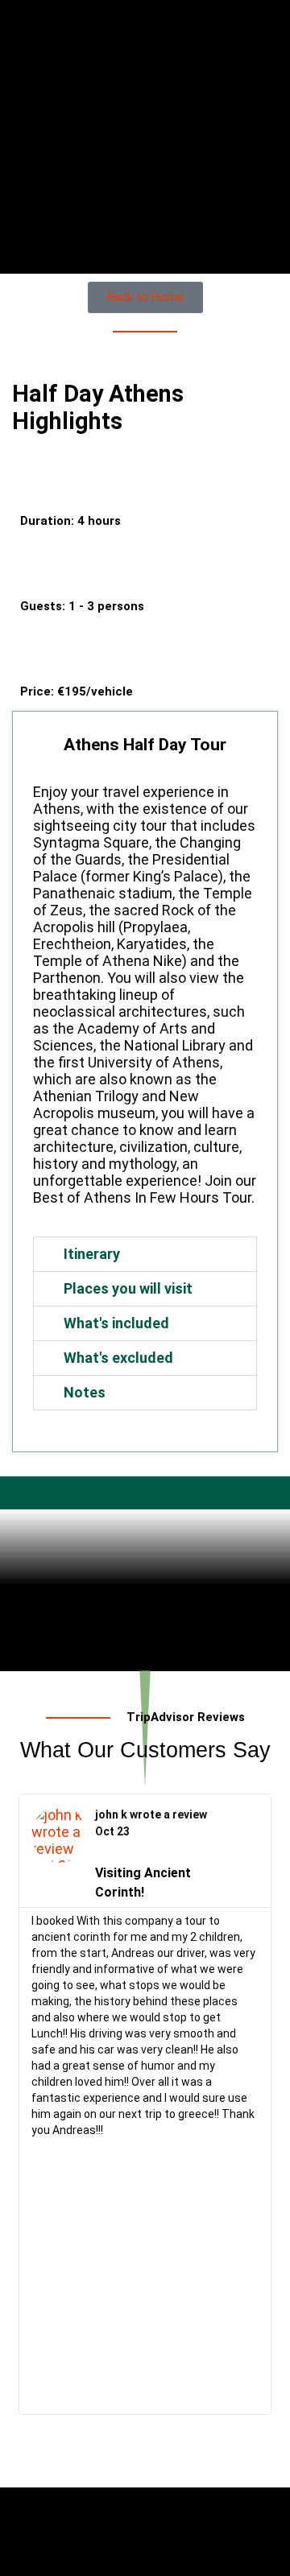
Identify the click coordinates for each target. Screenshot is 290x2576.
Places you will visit (128, 1288)
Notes (85, 1392)
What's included (116, 1323)
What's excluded (118, 1358)
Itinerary (92, 1254)
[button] (145, 1254)
